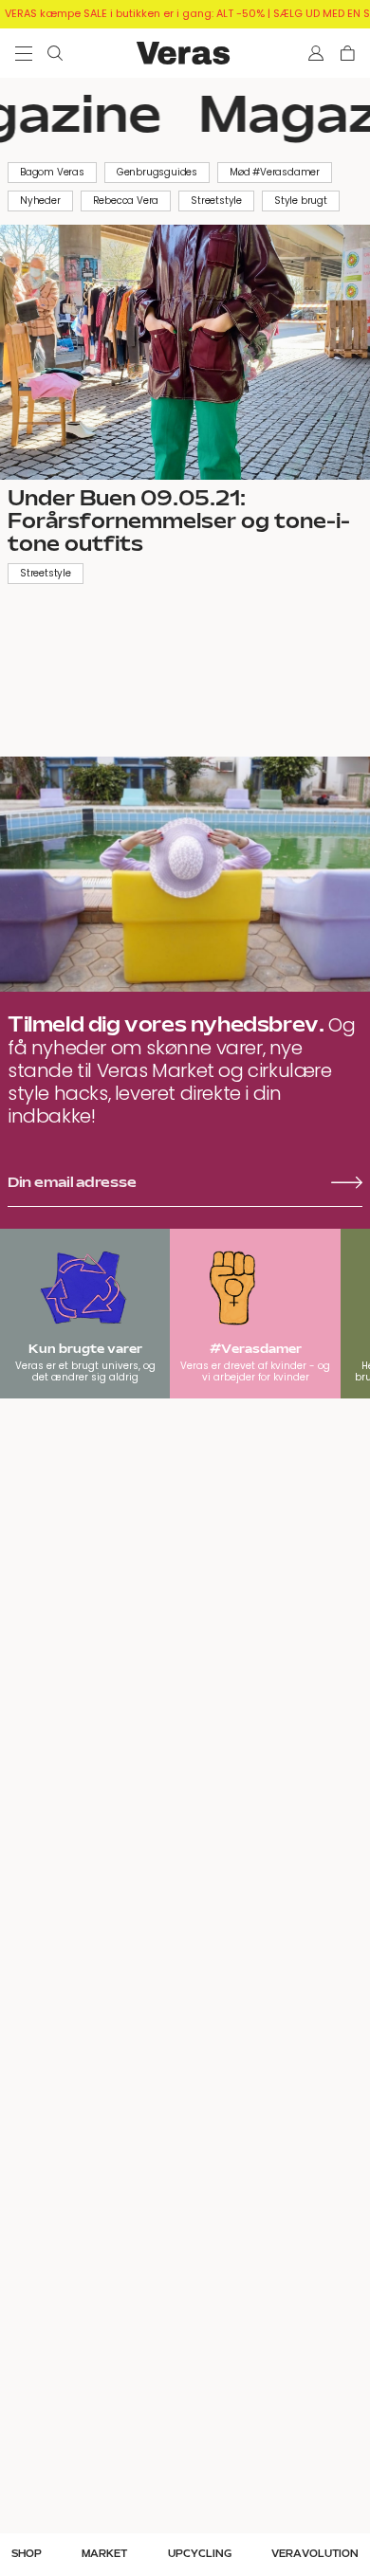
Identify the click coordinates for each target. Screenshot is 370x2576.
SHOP (27, 2554)
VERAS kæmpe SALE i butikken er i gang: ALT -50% (135, 13)
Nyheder (40, 201)
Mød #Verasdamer (275, 172)
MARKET (104, 2554)
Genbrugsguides (157, 172)
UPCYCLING (200, 2554)
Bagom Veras (52, 172)
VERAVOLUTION (315, 2554)
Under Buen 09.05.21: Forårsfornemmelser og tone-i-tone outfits (179, 521)
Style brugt (301, 201)
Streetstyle (216, 201)
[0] (348, 53)
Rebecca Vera (126, 201)
